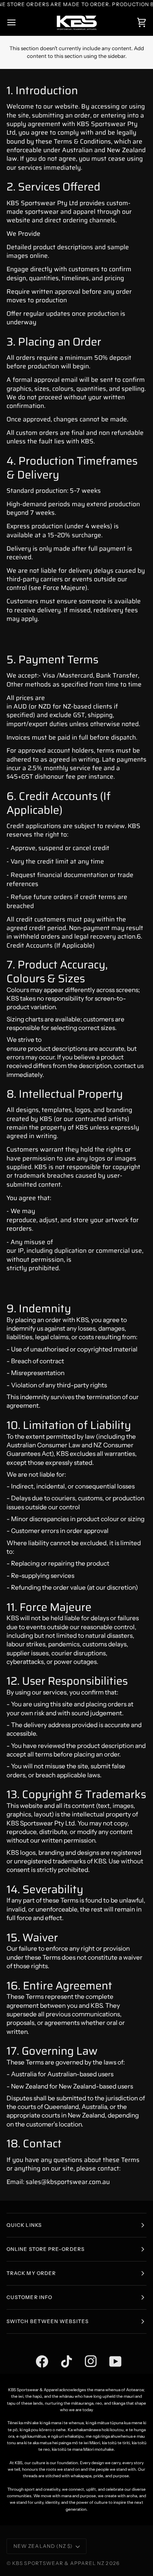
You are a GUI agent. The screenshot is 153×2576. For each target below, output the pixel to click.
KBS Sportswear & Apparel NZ (59, 2563)
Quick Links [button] (24, 2225)
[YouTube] (109, 2352)
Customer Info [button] (29, 2297)
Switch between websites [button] (48, 2321)
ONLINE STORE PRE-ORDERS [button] (45, 2249)
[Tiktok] (60, 2352)
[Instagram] (85, 2352)
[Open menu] (19, 23)
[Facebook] (36, 2352)
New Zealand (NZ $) (43, 2546)
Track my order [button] (31, 2273)
